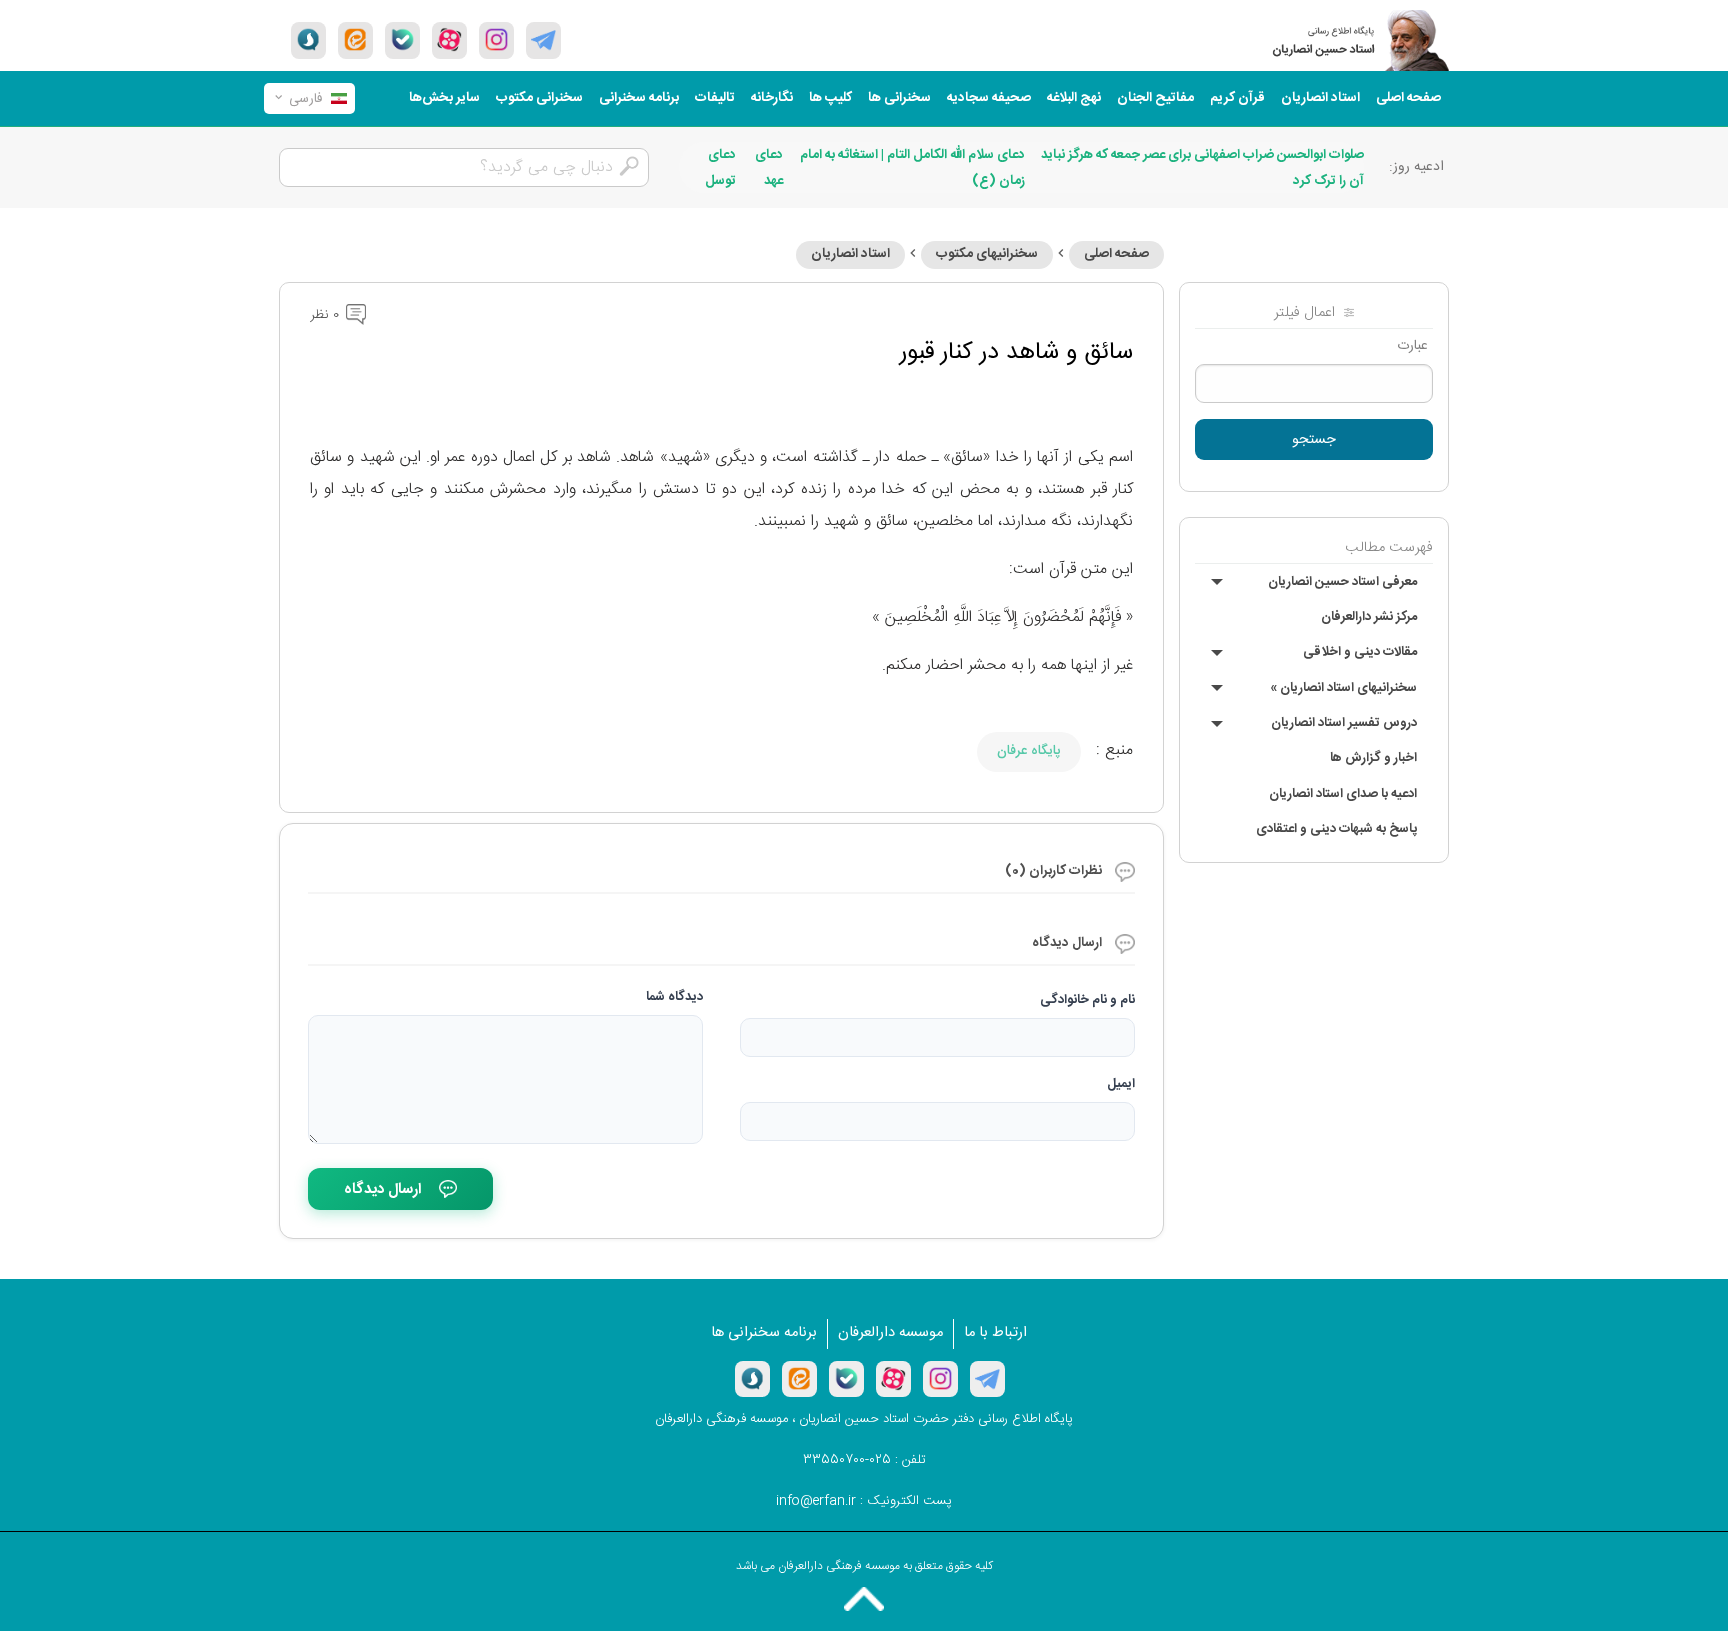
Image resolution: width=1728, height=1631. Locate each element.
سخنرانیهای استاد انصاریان (1343, 688)
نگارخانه (772, 98)
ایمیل (1121, 1084)
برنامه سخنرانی (639, 98)
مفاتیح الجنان (1155, 98)
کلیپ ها (830, 98)
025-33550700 (847, 1460)
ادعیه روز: (1416, 167)
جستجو (1314, 440)
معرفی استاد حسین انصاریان (1342, 582)
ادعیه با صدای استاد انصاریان (1343, 794)
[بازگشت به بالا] (864, 1599)
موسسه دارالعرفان (890, 1333)
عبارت (1412, 346)
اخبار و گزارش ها (1373, 758)
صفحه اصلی (1408, 98)
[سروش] (308, 40)
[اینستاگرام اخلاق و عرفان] (496, 40)
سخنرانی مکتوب (539, 98)
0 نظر (326, 315)
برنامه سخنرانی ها (764, 1333)
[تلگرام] (543, 40)
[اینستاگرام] (940, 1379)
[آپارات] (449, 40)
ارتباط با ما (995, 1333)
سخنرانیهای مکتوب (987, 254)
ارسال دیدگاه (382, 1189)
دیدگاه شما (674, 997)
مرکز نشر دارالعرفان (1369, 617)
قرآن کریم (1237, 98)
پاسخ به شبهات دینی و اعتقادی (1336, 829)
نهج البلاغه (1074, 98)
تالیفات (715, 98)
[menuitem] (1408, 98)
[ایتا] (355, 40)
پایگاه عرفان (1029, 751)
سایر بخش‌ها (444, 98)
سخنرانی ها (899, 98)
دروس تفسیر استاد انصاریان (1344, 723)
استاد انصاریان (1320, 98)
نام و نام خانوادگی (1087, 1000)
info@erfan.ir (816, 1501)
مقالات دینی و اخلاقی (1360, 652)
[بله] (402, 40)
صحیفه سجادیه (989, 98)
